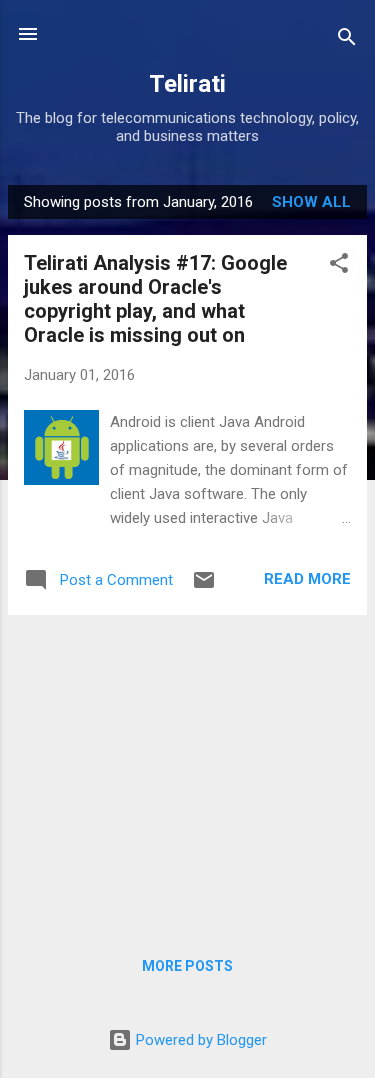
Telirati (187, 84)
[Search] (347, 40)
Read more (307, 579)
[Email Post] (204, 587)
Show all (311, 202)
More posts (187, 966)
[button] (339, 266)
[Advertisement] (187, 771)
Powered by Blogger (199, 1040)
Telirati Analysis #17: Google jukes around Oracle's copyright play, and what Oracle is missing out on (155, 299)
